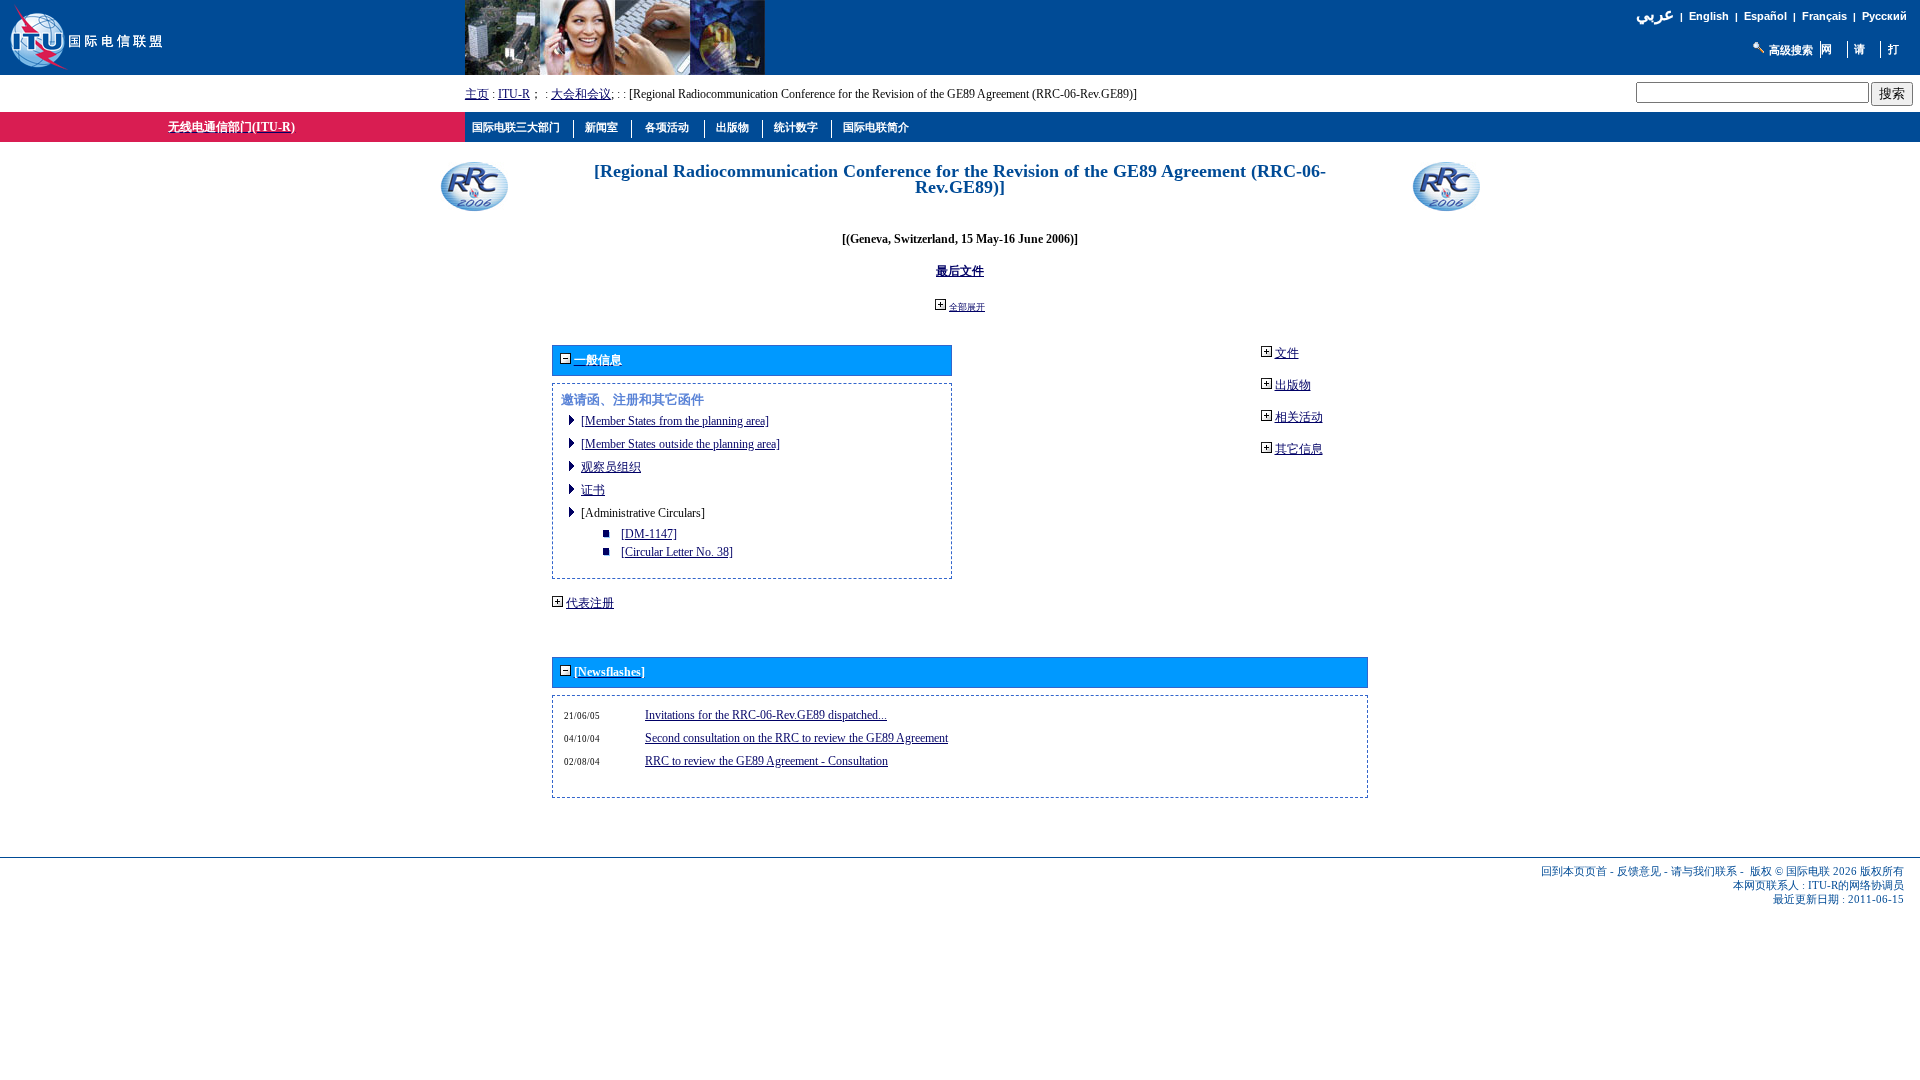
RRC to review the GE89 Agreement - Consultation (766, 761)
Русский (1884, 16)
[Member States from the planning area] (675, 421)
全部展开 (967, 307)
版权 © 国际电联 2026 (1803, 871)
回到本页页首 (1574, 871)
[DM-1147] (649, 534)
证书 (593, 490)
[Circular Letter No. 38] (677, 552)
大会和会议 (581, 94)
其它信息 (1299, 449)
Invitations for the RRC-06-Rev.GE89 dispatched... (766, 715)
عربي (1655, 14)
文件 (1287, 353)
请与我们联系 (1704, 871)
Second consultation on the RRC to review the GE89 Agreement (796, 738)
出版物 (1293, 385)
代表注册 (590, 603)
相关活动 (1299, 417)
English (1709, 16)
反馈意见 (1639, 871)
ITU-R (514, 94)
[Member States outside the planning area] (680, 444)
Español (1765, 16)
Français (1824, 16)
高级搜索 (1791, 50)
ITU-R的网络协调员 (1856, 885)
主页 (477, 94)
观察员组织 (611, 467)
